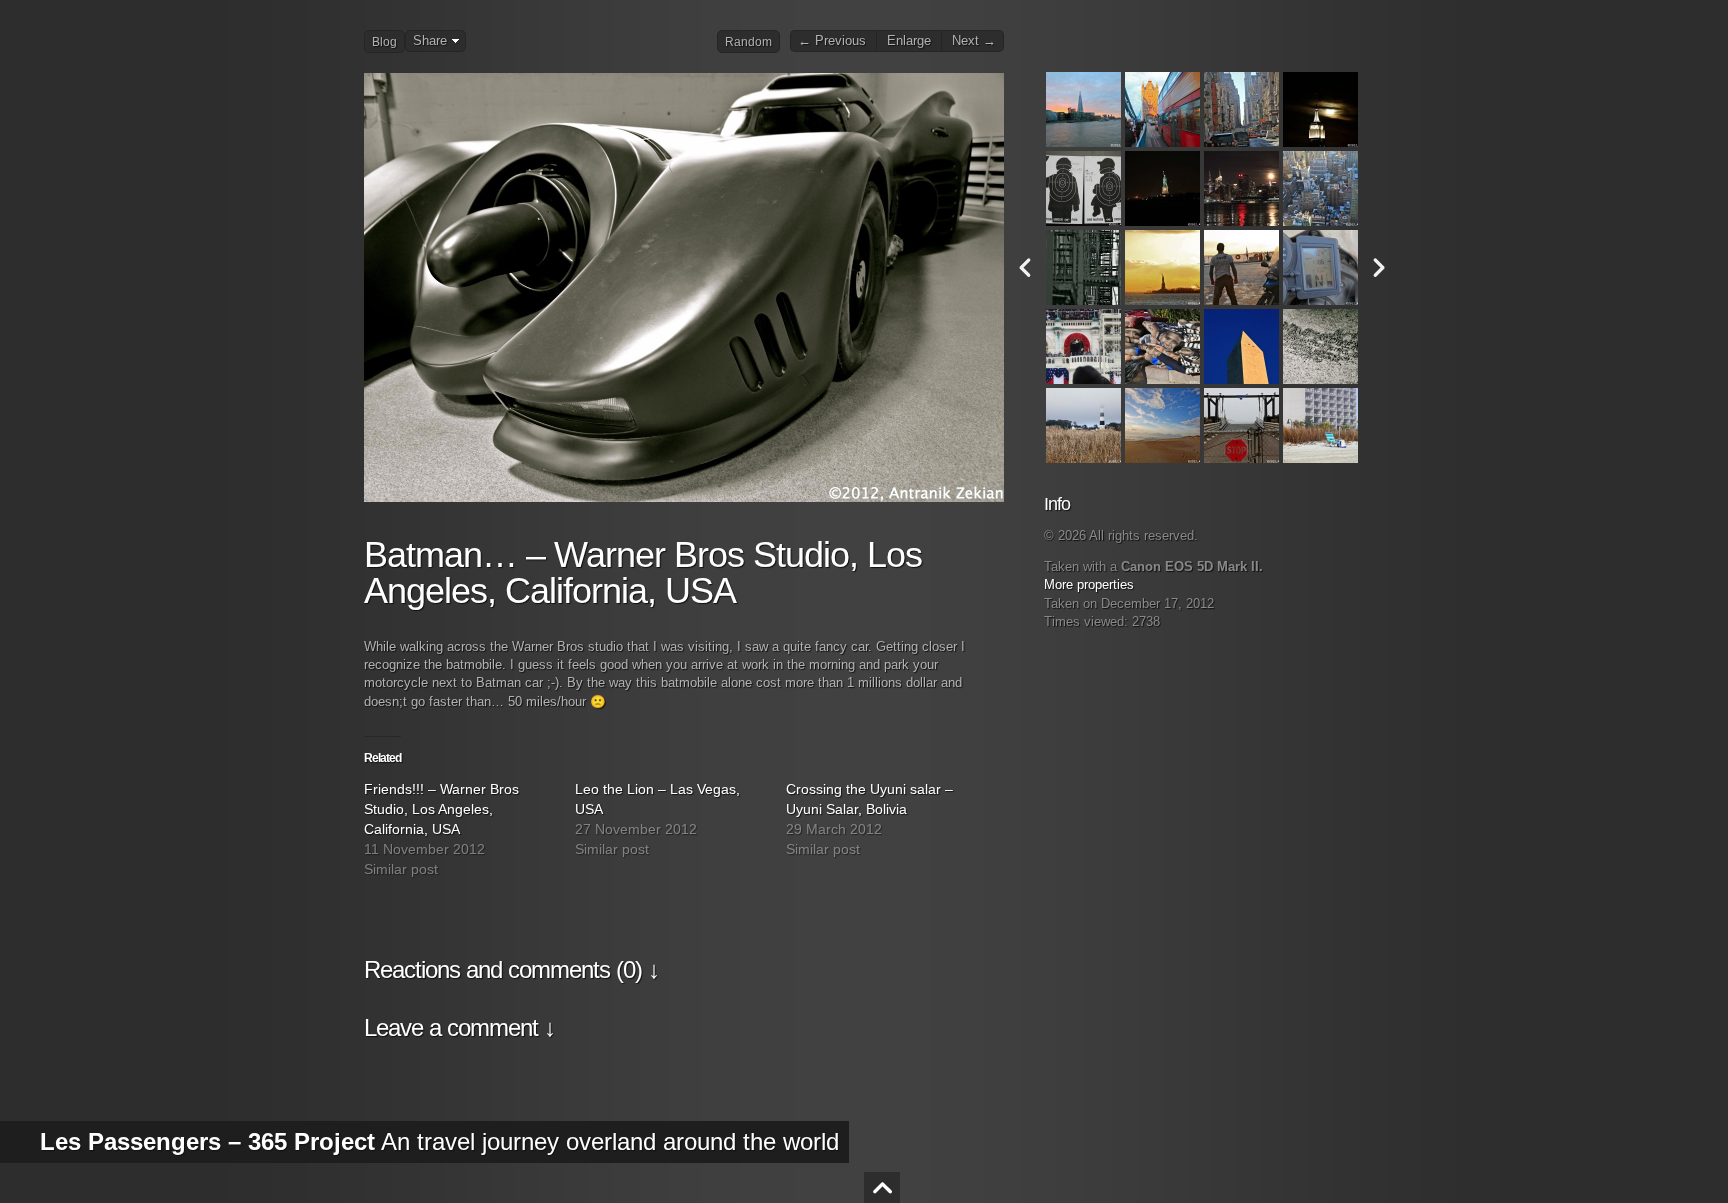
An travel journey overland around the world (439, 1141)
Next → (974, 41)
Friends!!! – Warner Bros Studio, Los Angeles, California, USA (441, 809)
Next (1379, 267)
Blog (384, 42)
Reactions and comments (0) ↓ (511, 969)
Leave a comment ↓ (459, 1027)
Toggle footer (882, 1187)
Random (748, 42)
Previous (1025, 267)
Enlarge (909, 41)
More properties (1089, 585)
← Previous (832, 41)
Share (430, 41)
